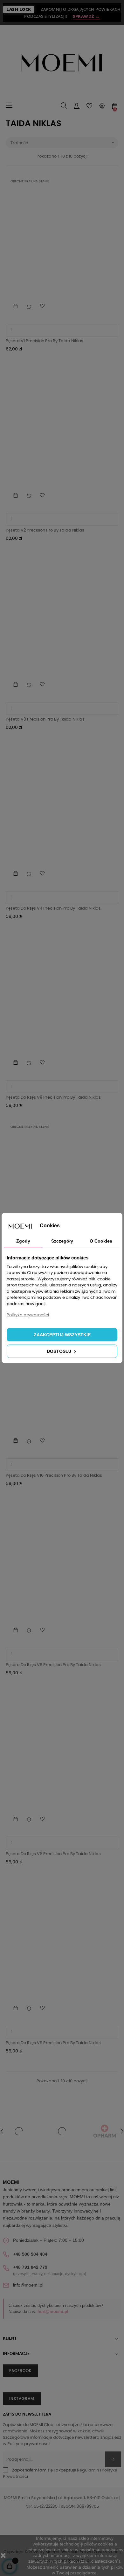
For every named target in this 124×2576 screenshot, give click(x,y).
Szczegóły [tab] (62, 1241)
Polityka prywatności (28, 1315)
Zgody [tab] (23, 1241)
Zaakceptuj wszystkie (62, 1335)
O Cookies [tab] (101, 1241)
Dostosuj (60, 1351)
